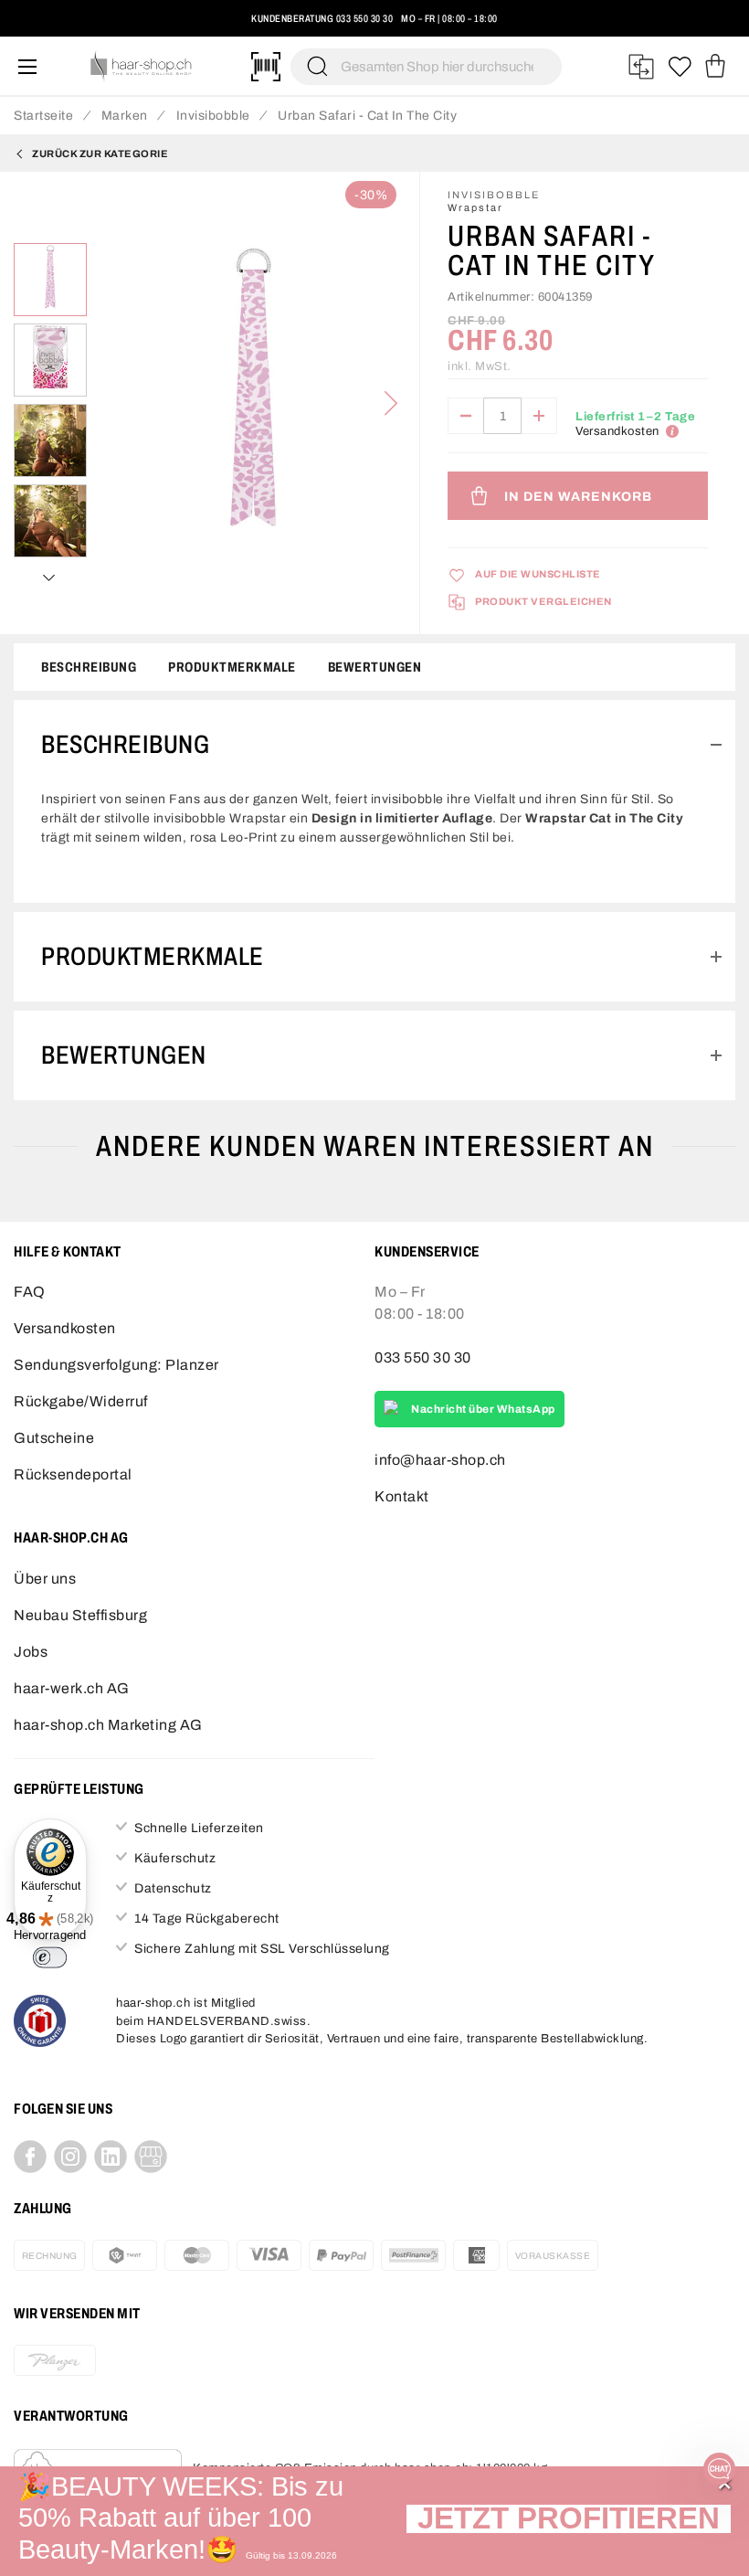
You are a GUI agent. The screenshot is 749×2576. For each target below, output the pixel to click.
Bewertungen (375, 667)
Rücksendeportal (73, 1474)
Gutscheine (54, 1438)
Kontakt (402, 1496)
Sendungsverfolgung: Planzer (116, 1365)
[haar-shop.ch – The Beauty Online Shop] (142, 66)
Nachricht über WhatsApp (483, 1409)
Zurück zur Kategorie (100, 154)
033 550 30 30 (365, 18)
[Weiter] (391, 403)
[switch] (50, 1957)
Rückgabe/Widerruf (81, 1401)
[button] (569, 2521)
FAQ (30, 1292)
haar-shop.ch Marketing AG (108, 1725)
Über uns (45, 1579)
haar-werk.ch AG (72, 1688)
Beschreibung (89, 667)
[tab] (374, 745)
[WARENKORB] (715, 67)
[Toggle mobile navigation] (27, 66)
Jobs (31, 1652)
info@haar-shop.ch (440, 1460)
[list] (253, 403)
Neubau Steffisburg (80, 1615)
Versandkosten (65, 1328)
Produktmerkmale (232, 667)
